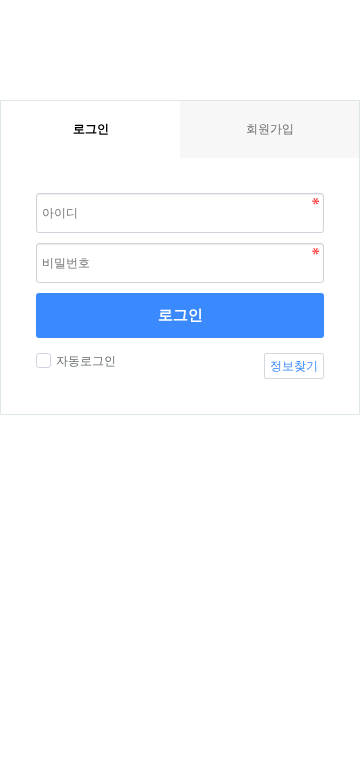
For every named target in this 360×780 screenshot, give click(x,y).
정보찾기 (294, 366)
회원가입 (270, 129)
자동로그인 (86, 361)
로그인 (180, 314)
